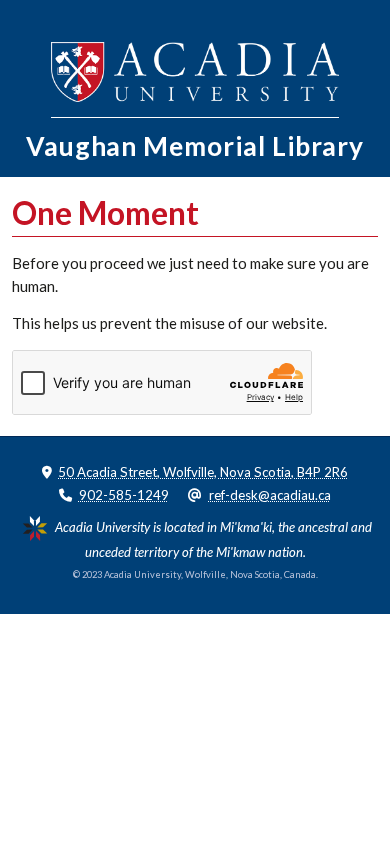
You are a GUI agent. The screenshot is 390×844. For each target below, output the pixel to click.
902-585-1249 (124, 495)
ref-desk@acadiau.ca (270, 495)
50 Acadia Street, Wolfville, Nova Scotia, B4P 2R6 (203, 472)
